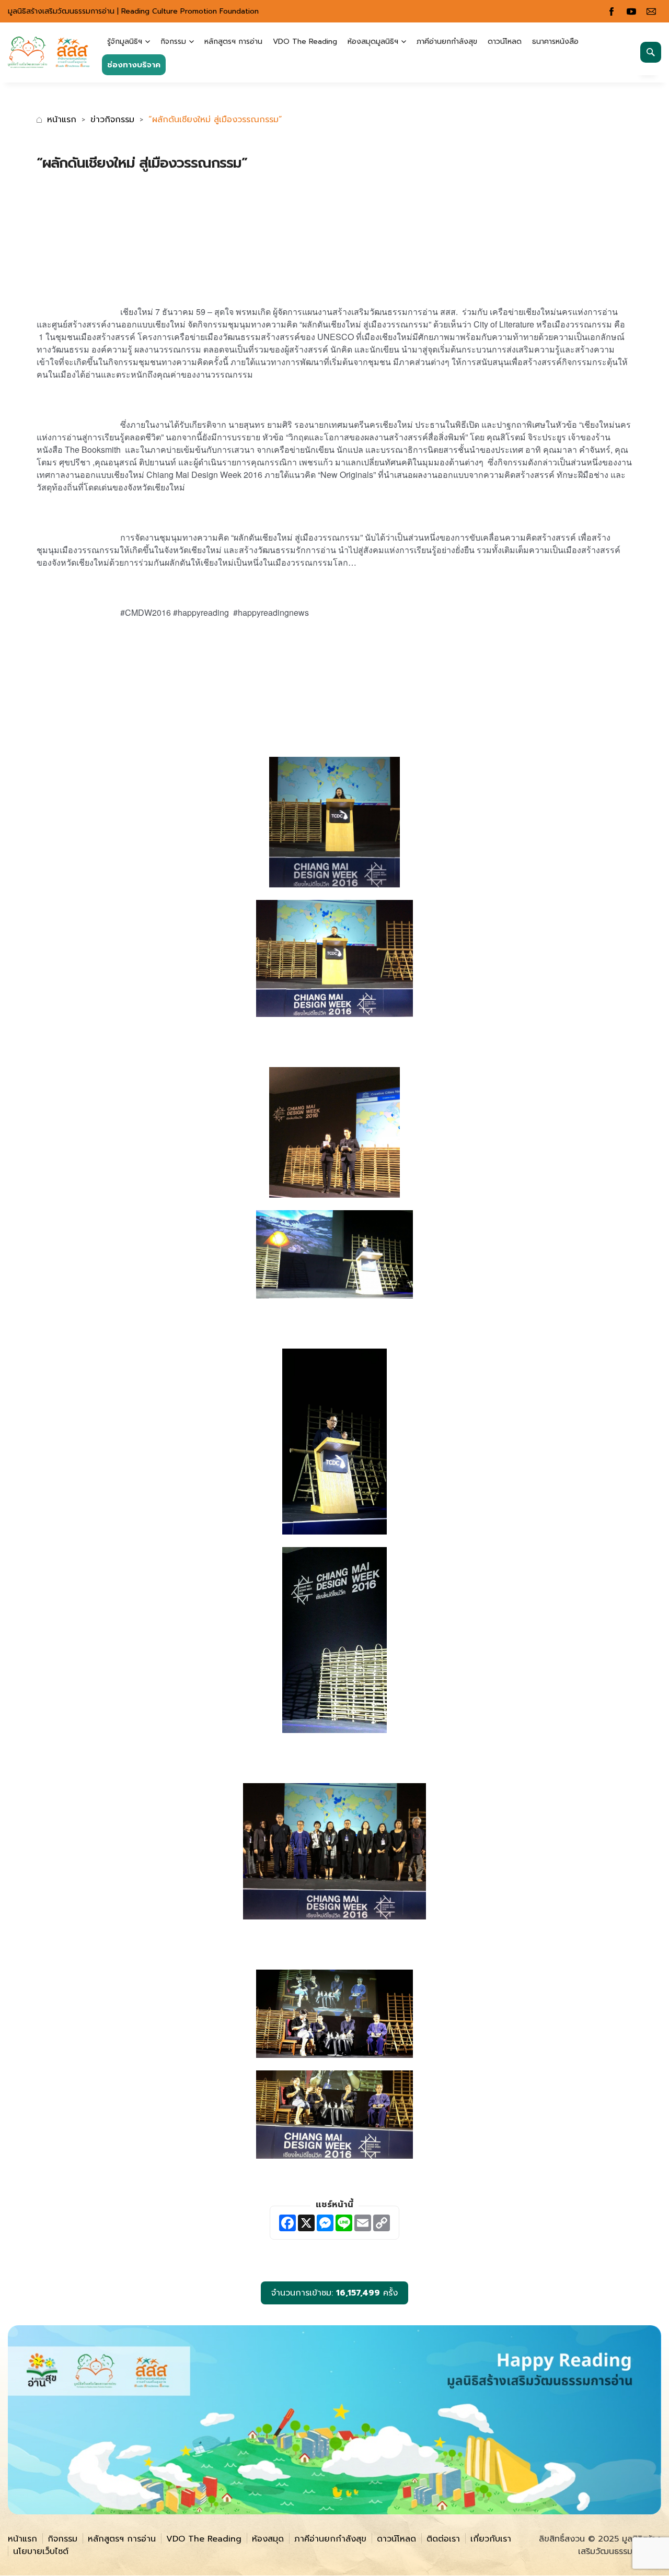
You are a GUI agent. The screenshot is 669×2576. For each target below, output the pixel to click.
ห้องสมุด (268, 2539)
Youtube (631, 11)
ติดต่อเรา (443, 2539)
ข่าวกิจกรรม (112, 120)
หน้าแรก (62, 120)
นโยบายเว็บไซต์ (41, 2551)
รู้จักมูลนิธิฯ (125, 42)
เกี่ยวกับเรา (491, 2539)
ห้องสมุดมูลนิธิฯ (373, 42)
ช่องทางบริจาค (134, 65)
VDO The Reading (305, 42)
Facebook (612, 11)
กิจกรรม (173, 42)
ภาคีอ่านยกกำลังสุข (447, 42)
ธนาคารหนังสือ (555, 42)
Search (651, 52)
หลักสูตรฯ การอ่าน (233, 42)
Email (651, 11)
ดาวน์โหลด (505, 42)
